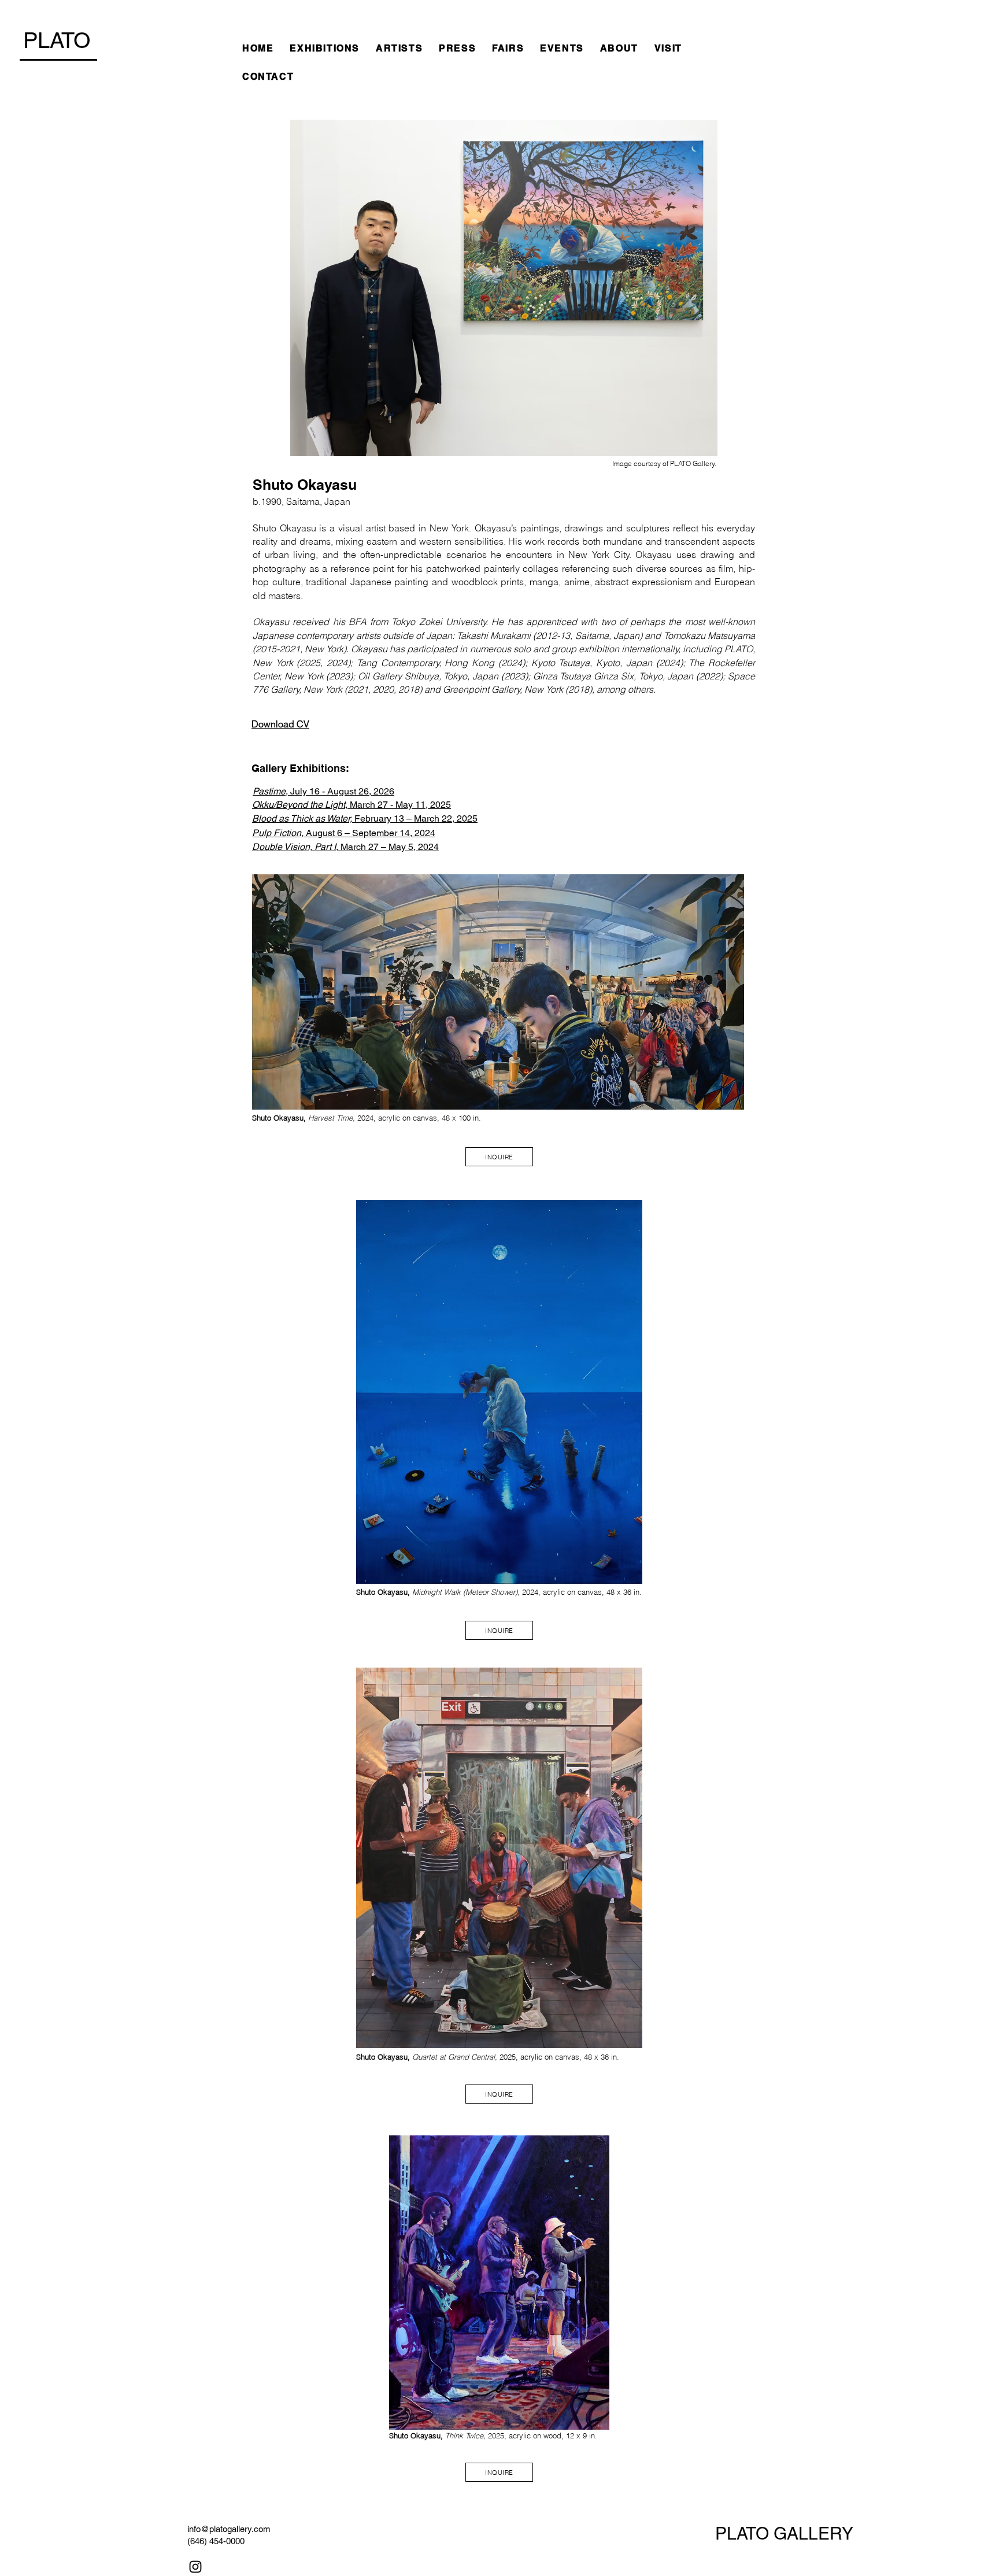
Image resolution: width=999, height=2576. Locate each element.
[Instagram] (195, 2567)
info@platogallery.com (229, 2529)
